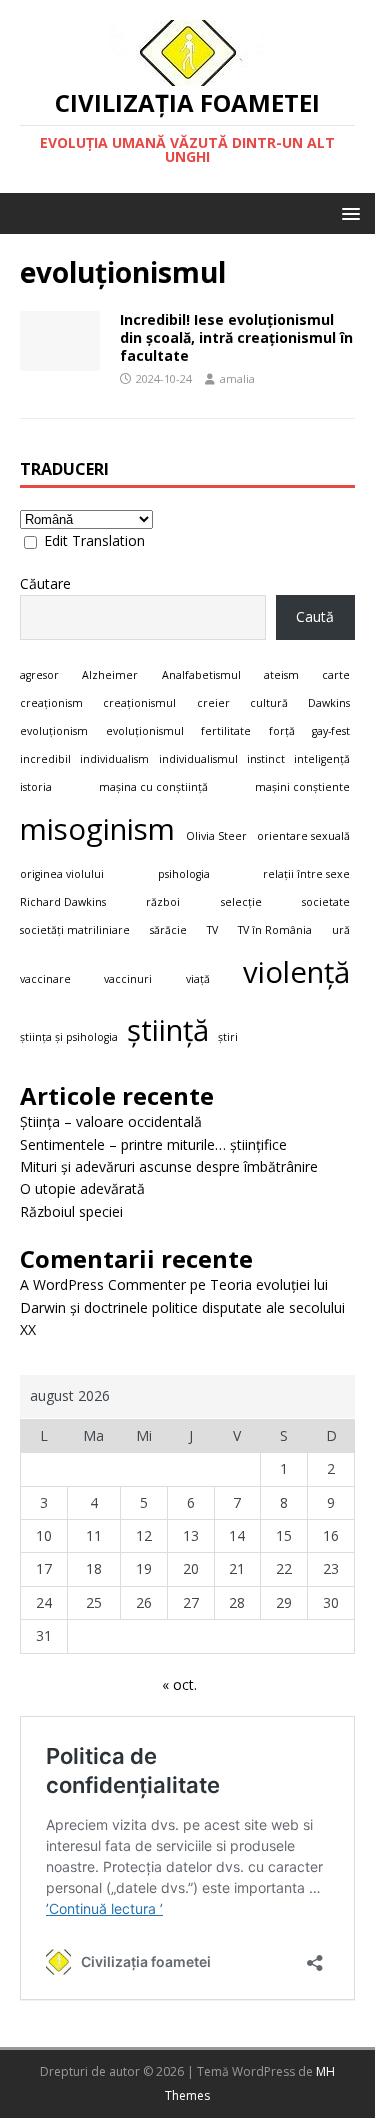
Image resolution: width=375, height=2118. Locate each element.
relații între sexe (306, 874)
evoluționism (54, 731)
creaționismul (139, 703)
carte (336, 675)
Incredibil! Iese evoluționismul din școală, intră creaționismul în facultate (236, 337)
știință (168, 1030)
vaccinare (45, 979)
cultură (269, 703)
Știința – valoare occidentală (111, 1121)
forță (282, 731)
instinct (266, 759)
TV (212, 930)
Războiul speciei (71, 1211)
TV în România (275, 930)
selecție (241, 902)
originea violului (62, 874)
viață (198, 979)
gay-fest (331, 731)
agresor (39, 675)
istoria (36, 787)
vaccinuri (128, 979)
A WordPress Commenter (103, 1284)
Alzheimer (110, 675)
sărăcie (168, 930)
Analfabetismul (201, 675)
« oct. (179, 1684)
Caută (315, 616)
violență (296, 972)
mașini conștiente (302, 787)
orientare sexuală (303, 836)
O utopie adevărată (82, 1188)
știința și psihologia (69, 1037)
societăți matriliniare (75, 930)
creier (213, 703)
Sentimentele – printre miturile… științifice (153, 1144)
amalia (237, 378)
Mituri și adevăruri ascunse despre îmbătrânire (169, 1166)
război (163, 902)
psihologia (184, 874)
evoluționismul (145, 731)
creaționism (51, 703)
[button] (347, 212)
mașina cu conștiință (153, 787)
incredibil (45, 759)
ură (341, 930)
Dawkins (329, 703)
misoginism (97, 829)
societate (326, 902)
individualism (114, 759)
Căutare (45, 583)
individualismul (198, 759)
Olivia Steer (216, 836)
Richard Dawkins (63, 902)
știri (228, 1037)
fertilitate (226, 731)
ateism (281, 675)
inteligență (322, 759)
